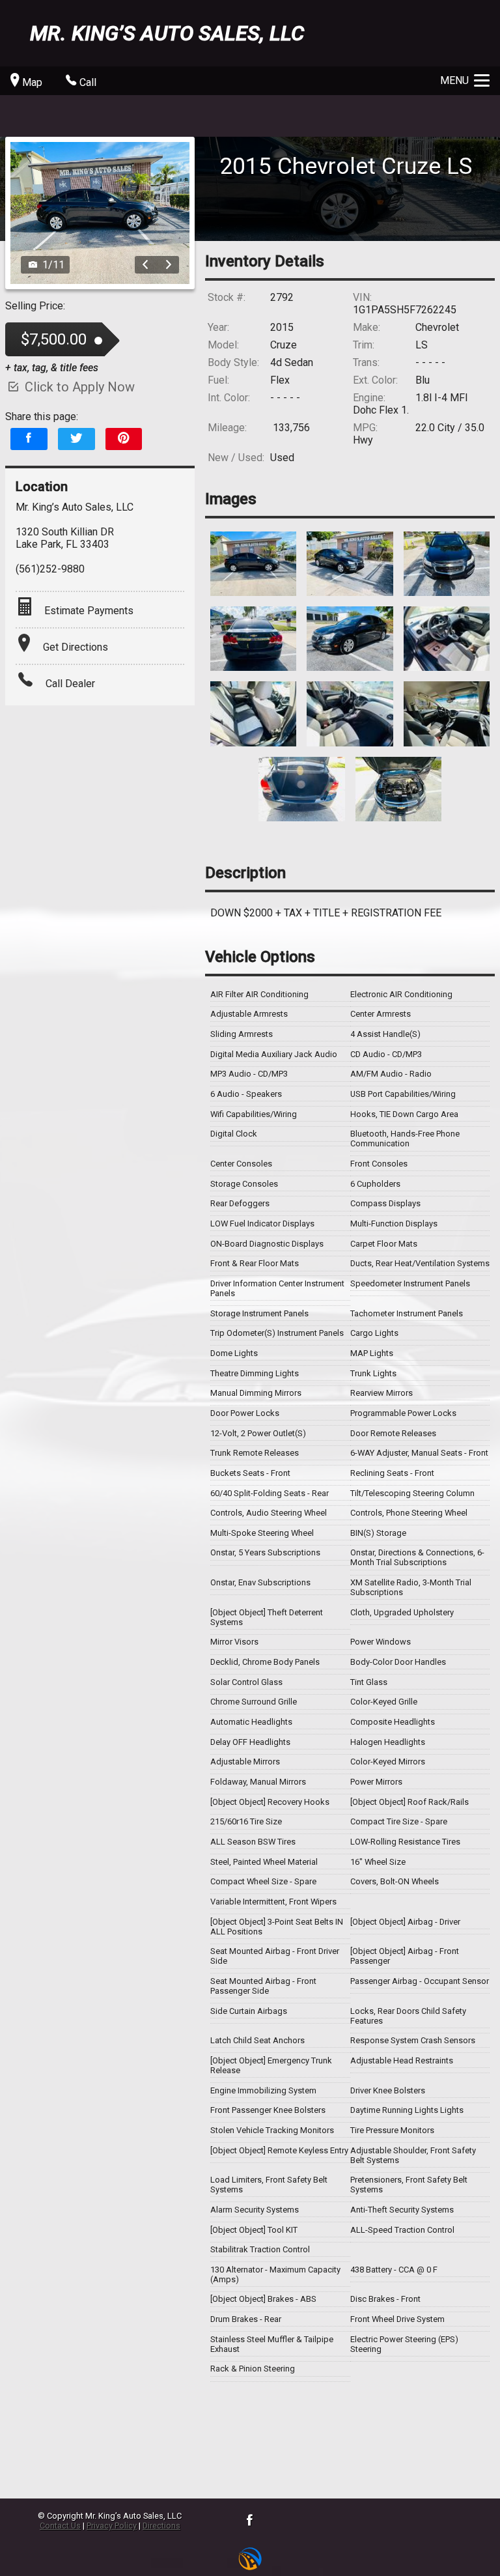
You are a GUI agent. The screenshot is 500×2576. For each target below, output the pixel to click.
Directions (161, 2526)
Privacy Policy (112, 2526)
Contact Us (60, 2526)
